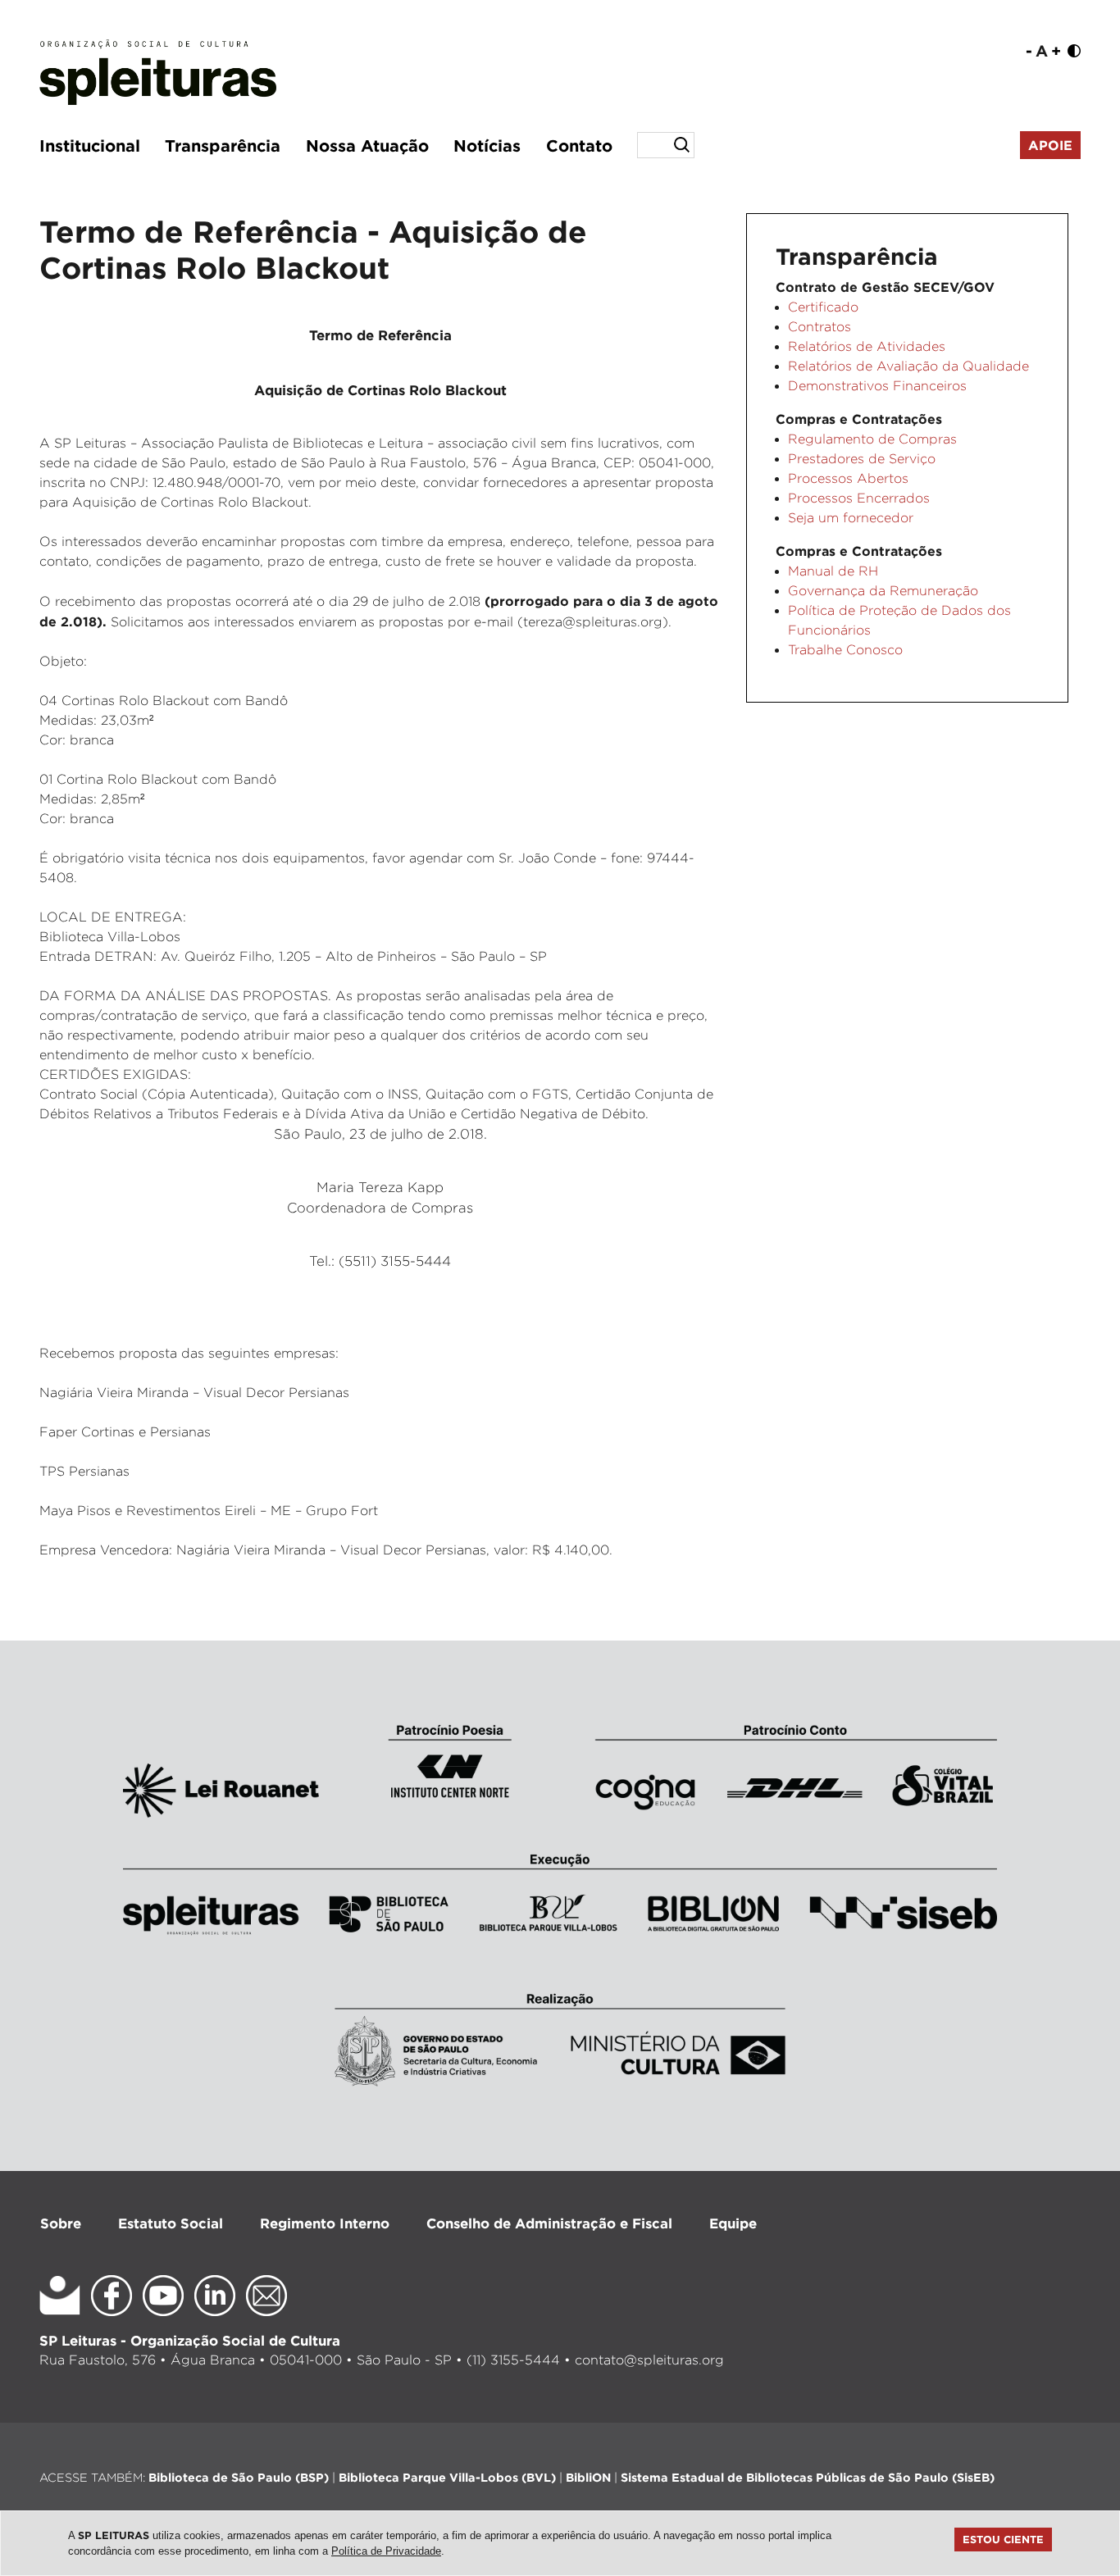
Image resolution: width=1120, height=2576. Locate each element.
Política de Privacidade (386, 2551)
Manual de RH (833, 571)
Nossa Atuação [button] (367, 145)
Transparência (223, 145)
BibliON (588, 2477)
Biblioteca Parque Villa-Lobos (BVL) (447, 2477)
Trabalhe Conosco (845, 650)
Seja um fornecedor (851, 518)
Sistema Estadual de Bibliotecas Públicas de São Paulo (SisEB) (808, 2477)
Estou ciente (1003, 2539)
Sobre (61, 2223)
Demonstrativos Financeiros (877, 386)
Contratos (820, 327)
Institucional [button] (90, 145)
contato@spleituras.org (649, 2360)
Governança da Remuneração (883, 591)
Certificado (823, 307)
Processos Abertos (848, 478)
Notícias (487, 145)
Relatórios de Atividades (867, 346)
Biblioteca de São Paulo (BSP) (239, 2477)
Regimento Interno (325, 2223)
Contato (579, 145)
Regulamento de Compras (872, 439)
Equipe (733, 2223)
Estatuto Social (171, 2223)
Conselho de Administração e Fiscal (549, 2223)
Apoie (1050, 145)
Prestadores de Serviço (862, 459)
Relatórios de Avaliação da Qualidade (908, 366)
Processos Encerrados (859, 498)
